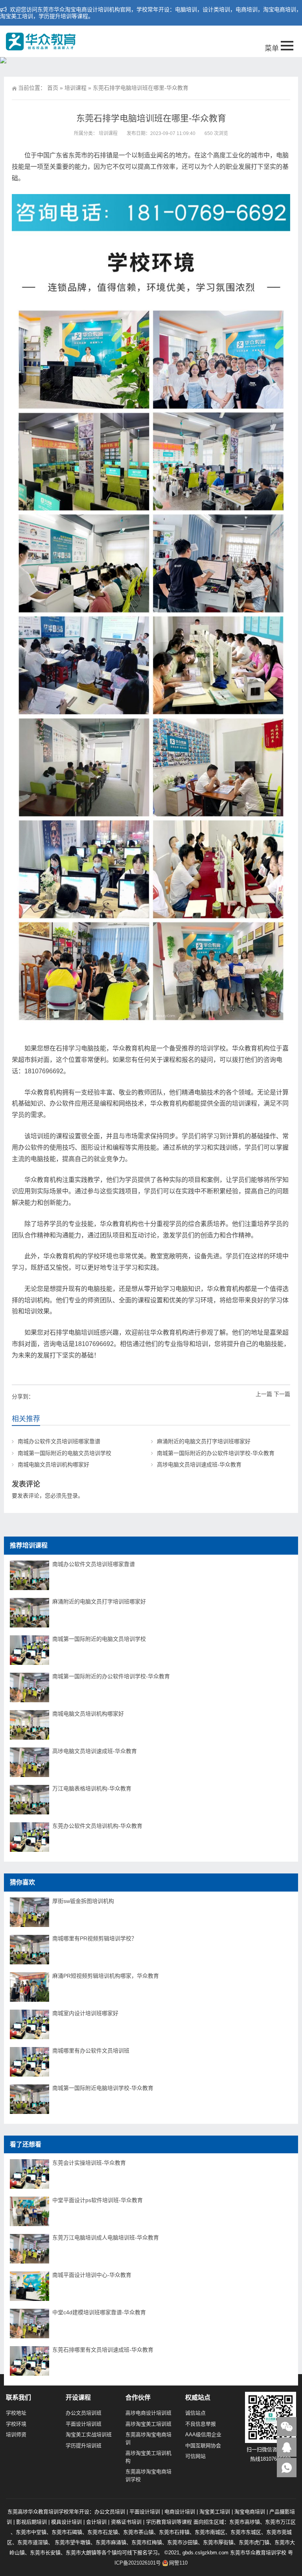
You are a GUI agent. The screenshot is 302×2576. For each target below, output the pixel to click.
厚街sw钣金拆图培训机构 (83, 1901)
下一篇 (282, 1394)
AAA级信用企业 (203, 2435)
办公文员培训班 (84, 2413)
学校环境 (16, 2424)
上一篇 (264, 1394)
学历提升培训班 (84, 2446)
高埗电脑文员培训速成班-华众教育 (199, 1465)
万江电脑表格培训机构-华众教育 (92, 1788)
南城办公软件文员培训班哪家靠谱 (59, 1441)
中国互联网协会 (203, 2446)
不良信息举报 (201, 2424)
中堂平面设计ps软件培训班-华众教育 (98, 2200)
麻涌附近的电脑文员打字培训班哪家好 (204, 1441)
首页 (53, 88)
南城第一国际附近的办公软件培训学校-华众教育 (216, 1453)
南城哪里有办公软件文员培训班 (91, 2051)
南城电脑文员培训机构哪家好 (53, 1465)
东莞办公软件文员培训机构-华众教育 (97, 1826)
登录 (72, 1496)
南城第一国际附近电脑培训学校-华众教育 (103, 2088)
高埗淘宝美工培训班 (148, 2424)
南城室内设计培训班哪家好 (85, 2013)
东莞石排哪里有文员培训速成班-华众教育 (103, 2350)
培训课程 (75, 88)
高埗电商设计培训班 (148, 2413)
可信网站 (195, 2456)
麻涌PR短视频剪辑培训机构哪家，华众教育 (106, 1976)
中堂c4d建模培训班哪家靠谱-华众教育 (99, 2312)
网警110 (178, 2563)
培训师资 (16, 2435)
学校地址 (16, 2413)
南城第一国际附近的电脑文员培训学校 (64, 1453)
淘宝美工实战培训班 (89, 2435)
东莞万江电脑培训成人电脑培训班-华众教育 (106, 2238)
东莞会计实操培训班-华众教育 (89, 2163)
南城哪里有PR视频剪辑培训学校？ (95, 1938)
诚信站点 (195, 2413)
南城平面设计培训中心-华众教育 (92, 2275)
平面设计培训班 (84, 2424)
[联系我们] (287, 2447)
